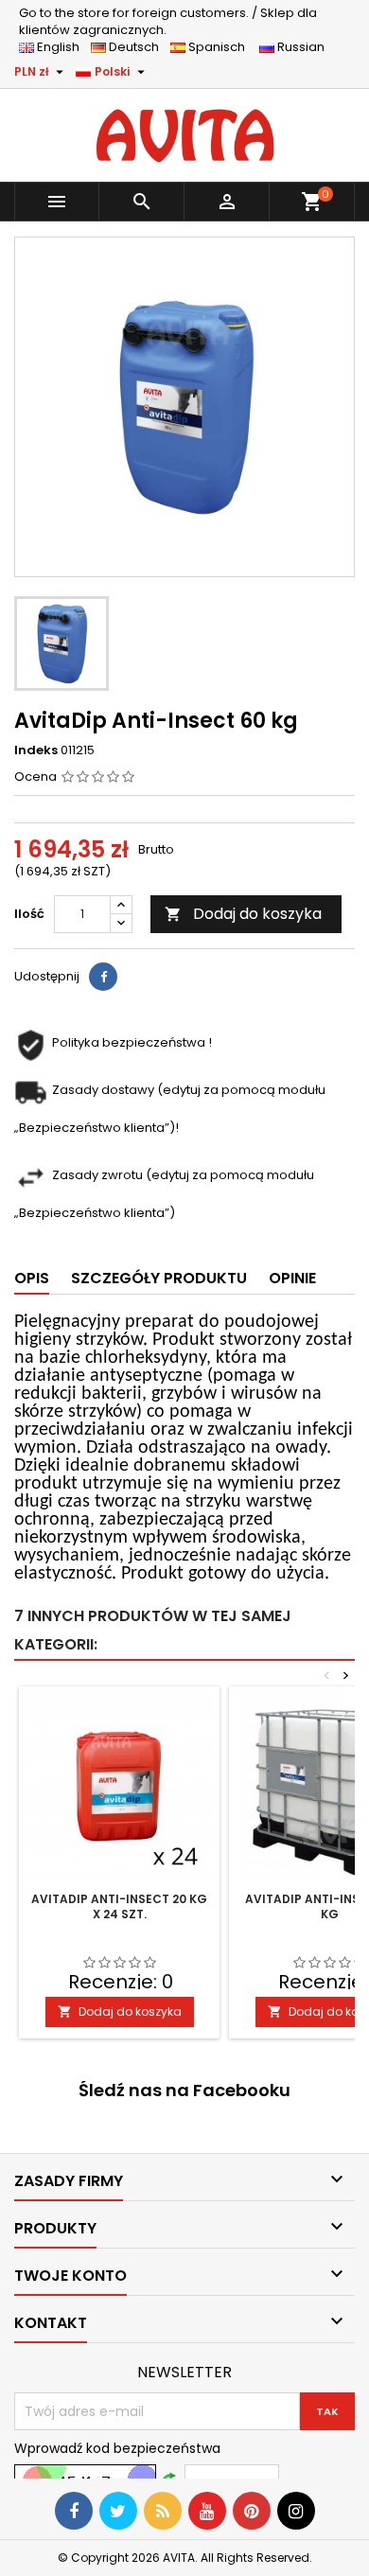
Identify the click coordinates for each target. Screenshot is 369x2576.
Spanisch (221, 47)
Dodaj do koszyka (243, 914)
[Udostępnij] (103, 977)
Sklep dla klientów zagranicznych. (168, 21)
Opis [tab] (32, 1278)
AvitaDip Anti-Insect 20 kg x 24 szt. (119, 1906)
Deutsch (137, 47)
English (62, 47)
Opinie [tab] (292, 1278)
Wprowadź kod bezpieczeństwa (117, 2448)
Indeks (36, 750)
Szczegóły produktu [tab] (159, 1278)
